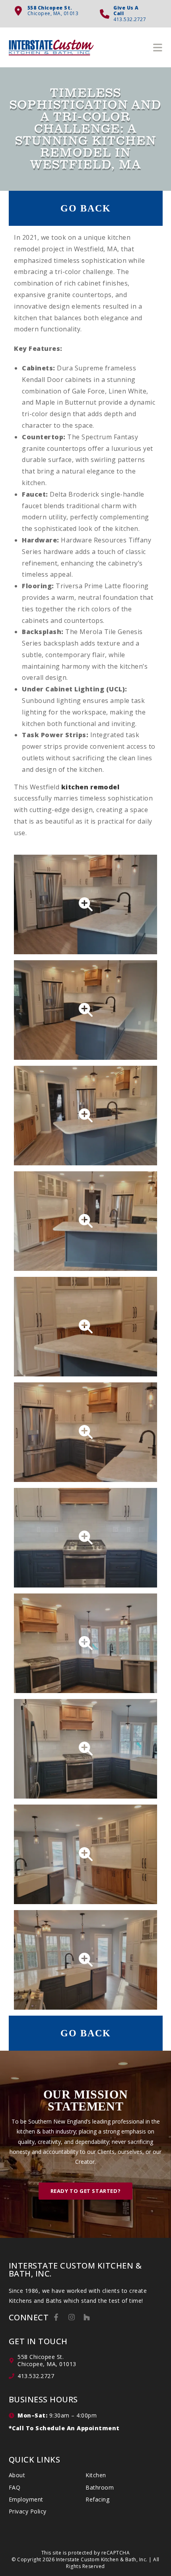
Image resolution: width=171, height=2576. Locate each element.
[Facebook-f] (56, 2317)
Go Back (86, 208)
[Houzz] (87, 2317)
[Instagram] (72, 2317)
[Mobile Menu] (158, 47)
